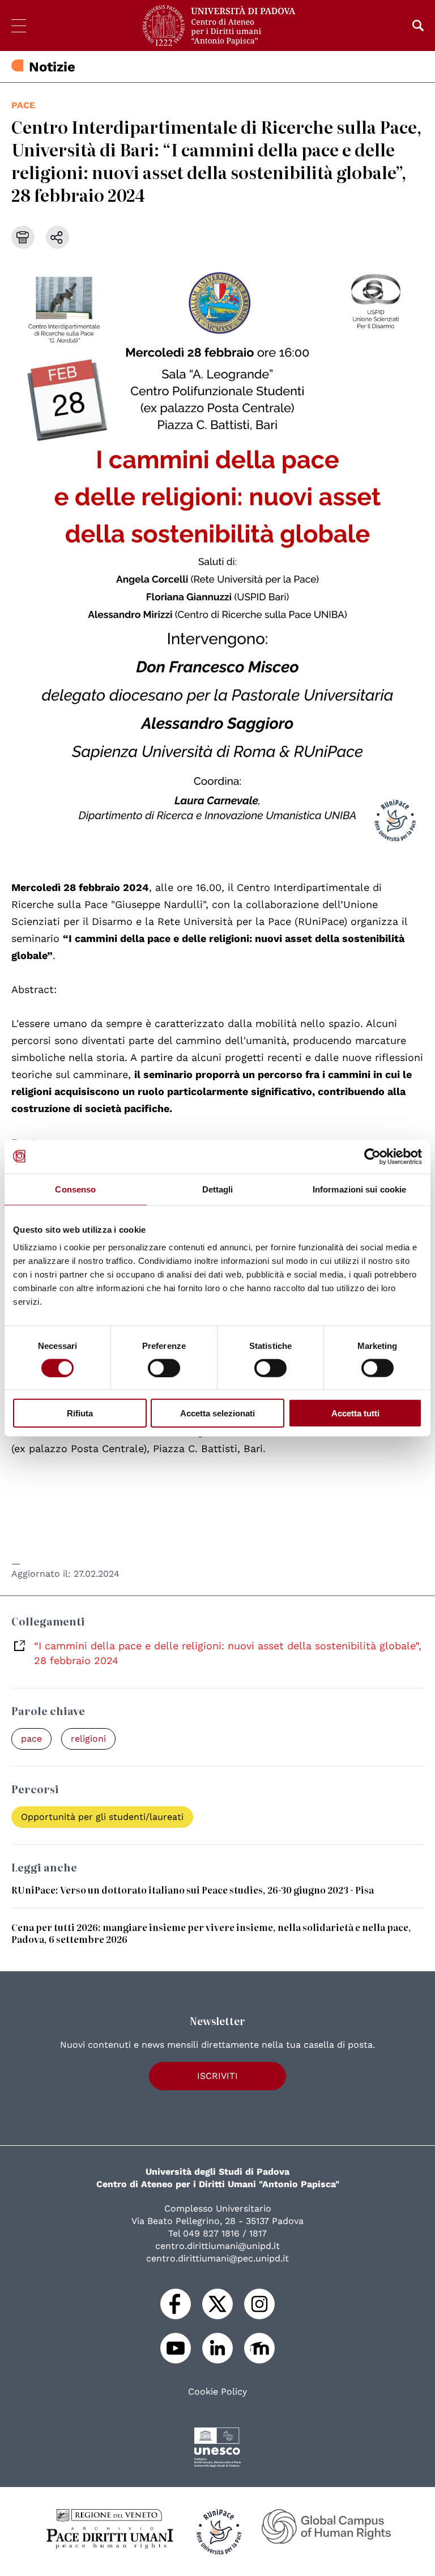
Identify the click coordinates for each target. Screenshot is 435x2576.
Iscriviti (217, 2076)
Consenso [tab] (75, 1189)
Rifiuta (80, 1413)
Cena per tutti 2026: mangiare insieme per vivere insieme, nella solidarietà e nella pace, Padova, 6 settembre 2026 (211, 1933)
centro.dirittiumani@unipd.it (217, 2246)
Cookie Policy (217, 2392)
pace (23, 105)
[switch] (164, 1368)
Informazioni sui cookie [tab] (359, 1189)
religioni (88, 1739)
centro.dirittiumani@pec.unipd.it (217, 2258)
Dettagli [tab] (218, 1189)
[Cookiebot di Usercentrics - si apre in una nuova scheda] (372, 1156)
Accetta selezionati (217, 1413)
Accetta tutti (355, 1413)
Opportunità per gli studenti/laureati (102, 1817)
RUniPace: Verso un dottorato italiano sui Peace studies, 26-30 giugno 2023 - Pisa (193, 1890)
